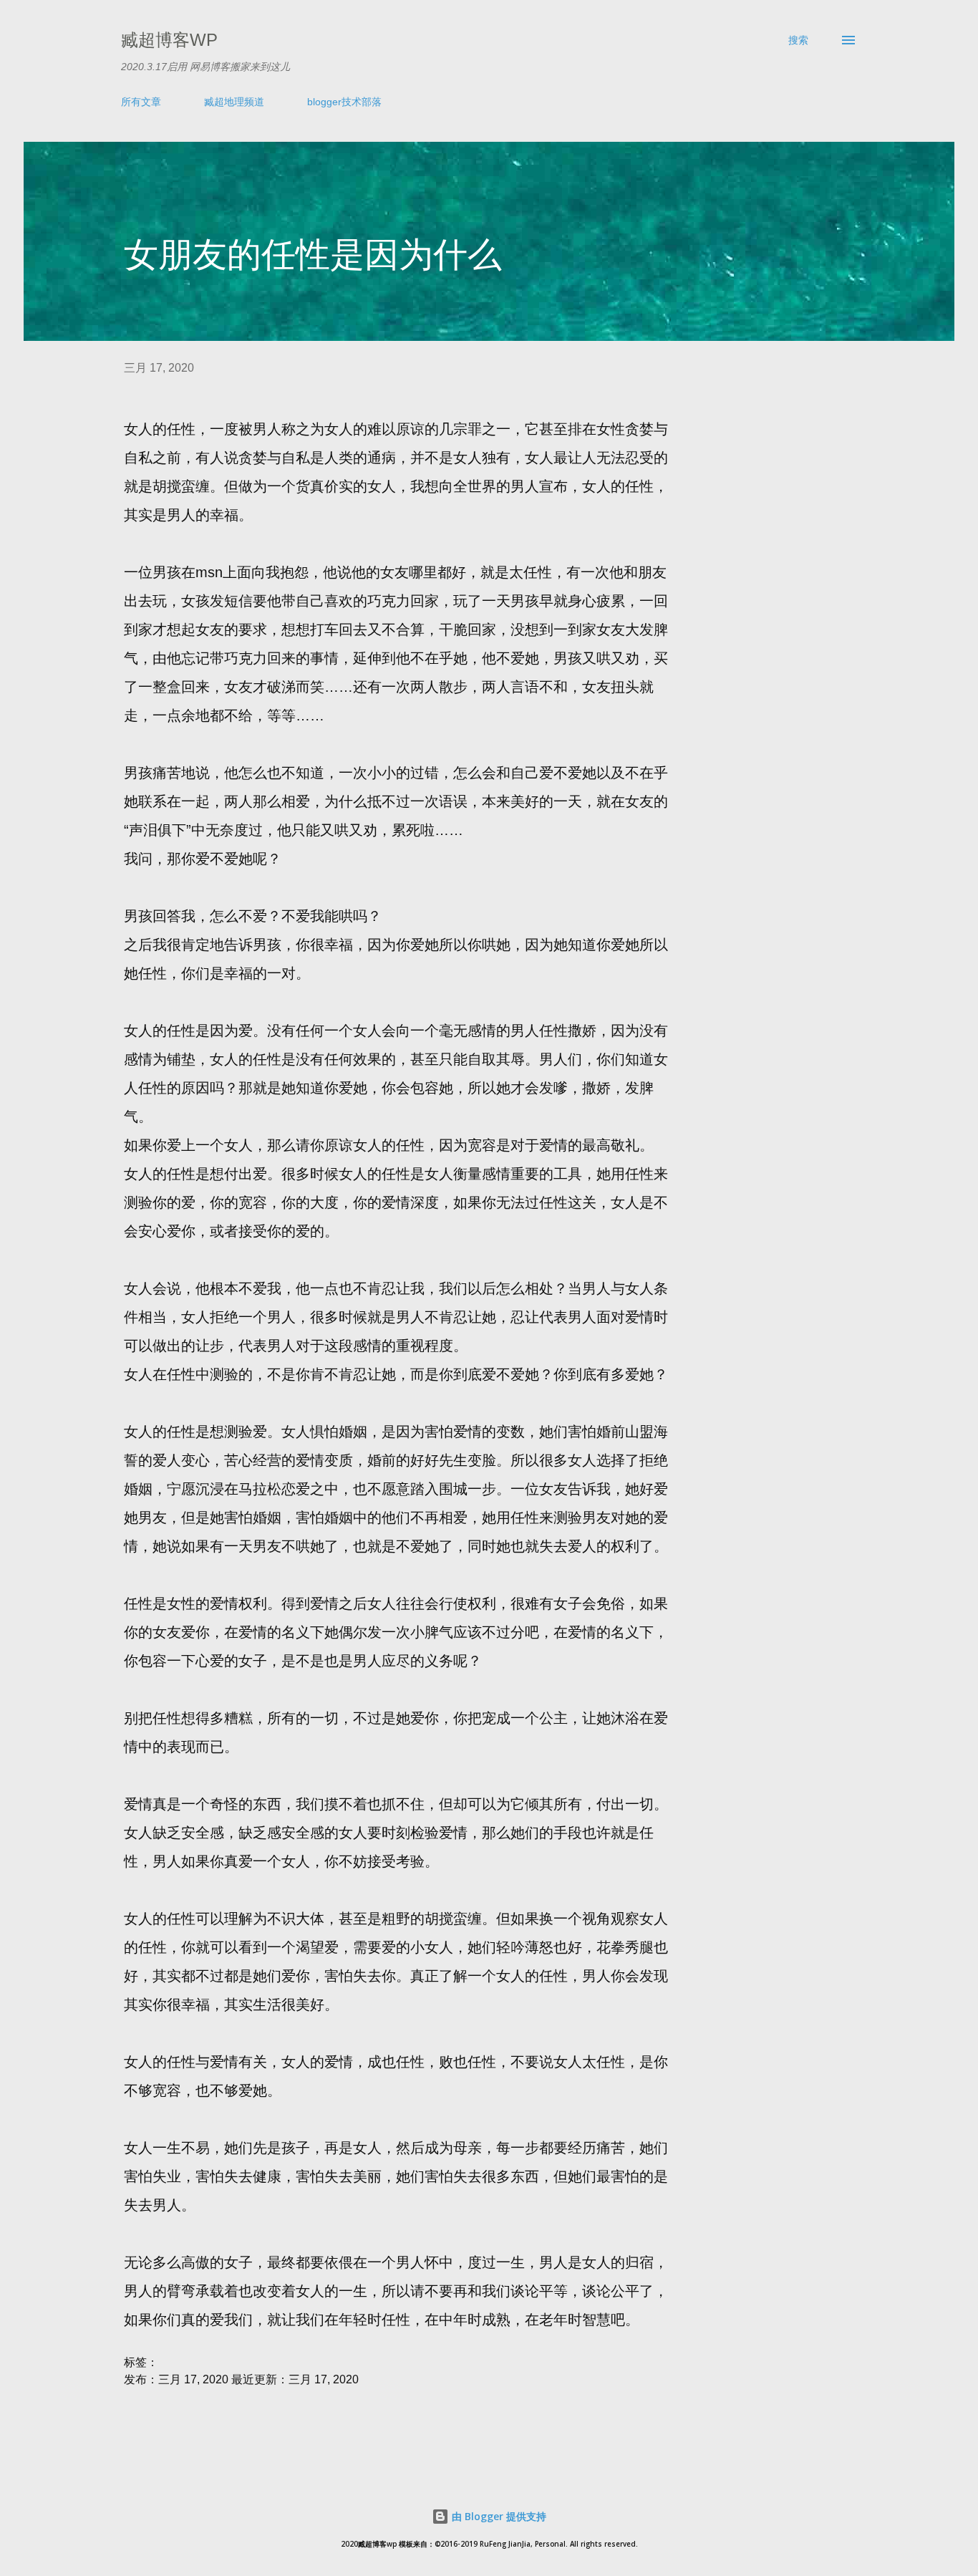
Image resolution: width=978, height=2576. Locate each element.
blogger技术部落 (344, 102)
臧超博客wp (169, 40)
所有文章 (141, 102)
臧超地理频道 (234, 102)
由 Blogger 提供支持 (498, 2516)
